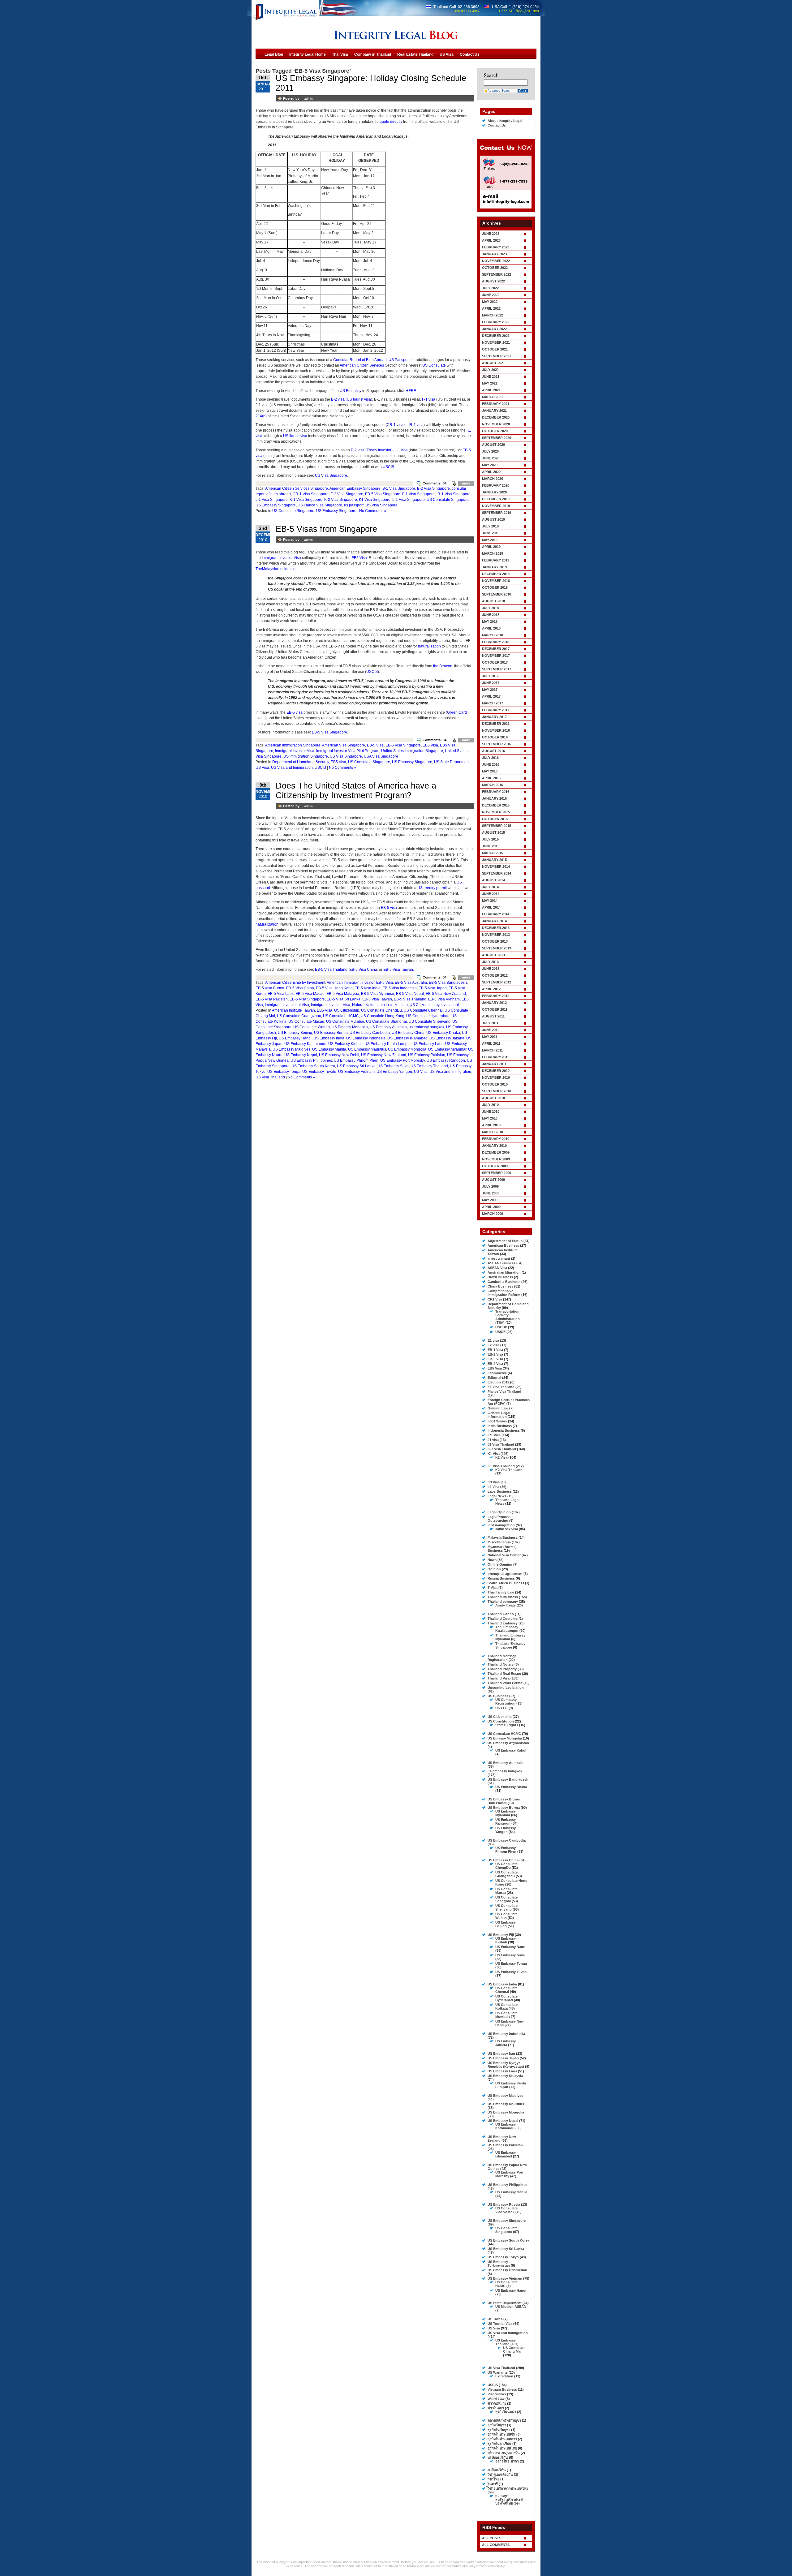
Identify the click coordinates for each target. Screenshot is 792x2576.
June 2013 (491, 969)
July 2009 (490, 1186)
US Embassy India (329, 1038)
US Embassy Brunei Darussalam (504, 1801)
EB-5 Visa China (363, 970)
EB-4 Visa (495, 1364)
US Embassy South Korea (313, 1066)
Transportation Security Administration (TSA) (508, 1317)
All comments (496, 2545)
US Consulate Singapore (448, 500)
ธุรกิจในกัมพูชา (499, 2430)
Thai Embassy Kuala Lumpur (507, 1629)
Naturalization (364, 1005)
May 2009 (490, 1200)
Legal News (497, 1496)
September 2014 (497, 873)
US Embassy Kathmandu (305, 1044)
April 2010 (491, 1125)
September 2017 (497, 669)
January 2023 (494, 254)
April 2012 (491, 989)
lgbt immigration (501, 1525)
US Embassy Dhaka (443, 1033)
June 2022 (491, 295)
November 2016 (496, 730)
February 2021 (496, 404)
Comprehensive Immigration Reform (504, 1293)
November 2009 (496, 1159)
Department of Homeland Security (301, 762)
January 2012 (494, 1003)
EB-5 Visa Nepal (410, 994)
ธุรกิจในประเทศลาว (502, 2439)
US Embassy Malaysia (505, 2076)
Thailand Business (503, 1597)
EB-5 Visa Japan (433, 988)
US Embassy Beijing (295, 1033)
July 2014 (490, 887)
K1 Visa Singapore (375, 500)
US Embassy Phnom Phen (356, 1060)
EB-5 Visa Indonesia (400, 988)
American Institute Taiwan (293, 1010)
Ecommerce (497, 1373)
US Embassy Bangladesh (508, 1779)
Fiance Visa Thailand (504, 1391)
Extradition (504, 2376)
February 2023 (496, 247)
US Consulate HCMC (341, 1016)
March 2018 (493, 635)
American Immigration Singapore (293, 745)
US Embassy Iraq (501, 2053)
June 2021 (491, 376)
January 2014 (494, 921)
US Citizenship (347, 1010)
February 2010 (496, 1139)
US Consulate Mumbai (345, 1021)
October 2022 (495, 268)
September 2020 (497, 438)
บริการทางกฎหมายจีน (504, 2453)
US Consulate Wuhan (312, 1027)
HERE (411, 391)
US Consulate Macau (306, 1021)
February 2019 (496, 560)
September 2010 (497, 1091)
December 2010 (496, 1071)
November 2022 (496, 261)
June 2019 (491, 533)
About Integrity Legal (505, 121)
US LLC (501, 1708)
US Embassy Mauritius (367, 1049)
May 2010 (490, 1118)
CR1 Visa (495, 1299)
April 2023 (491, 240)
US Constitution (501, 1721)
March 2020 (493, 479)
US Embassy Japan (503, 2058)
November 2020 (496, 424)
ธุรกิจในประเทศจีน (501, 2434)
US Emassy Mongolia (350, 1027)
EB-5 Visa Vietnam (444, 999)
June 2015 (491, 846)
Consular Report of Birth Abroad (360, 360)
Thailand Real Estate (504, 1674)
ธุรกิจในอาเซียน (499, 2444)
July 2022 (490, 288)
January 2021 (494, 411)
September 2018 (497, 594)
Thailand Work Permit (505, 1683)
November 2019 (496, 506)
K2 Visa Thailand (509, 1470)
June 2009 (491, 1193)
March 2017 (493, 703)
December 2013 (496, 928)
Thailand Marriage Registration (502, 1658)
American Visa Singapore (344, 745)
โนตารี (493, 2484)
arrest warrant (499, 1258)
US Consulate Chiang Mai (514, 2350)
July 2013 (490, 962)
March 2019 (493, 553)
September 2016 (497, 744)
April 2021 (491, 390)
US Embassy (351, 391)
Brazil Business (500, 1277)
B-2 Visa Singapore (433, 488)
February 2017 (496, 710)
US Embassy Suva (393, 1066)
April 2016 (491, 778)
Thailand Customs (503, 1619)
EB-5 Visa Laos (281, 994)
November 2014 (496, 867)
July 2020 (490, 451)
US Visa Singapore (331, 475)
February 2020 (496, 485)
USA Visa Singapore (381, 756)
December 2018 (496, 574)
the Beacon (443, 666)
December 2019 (496, 499)
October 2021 (495, 349)
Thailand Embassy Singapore (510, 1645)
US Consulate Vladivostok (506, 2210)
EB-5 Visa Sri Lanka (344, 999)
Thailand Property (502, 1669)
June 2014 (491, 894)
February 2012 (496, 996)
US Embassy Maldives (291, 1049)
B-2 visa (338, 399)
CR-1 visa (395, 425)
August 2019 (493, 519)
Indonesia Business (504, 1430)
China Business (500, 1286)
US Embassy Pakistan (427, 1055)
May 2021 (490, 383)
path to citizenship (393, 1005)
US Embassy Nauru (511, 1947)
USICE (500, 1332)
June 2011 (491, 1030)
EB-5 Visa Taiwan (398, 970)
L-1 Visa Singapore (409, 500)
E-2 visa (358, 450)
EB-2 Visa (495, 1354)
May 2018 (490, 621)
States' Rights (507, 1725)
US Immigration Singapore (306, 756)
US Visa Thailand (270, 1077)
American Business (503, 1245)
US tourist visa (359, 399)
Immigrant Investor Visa (281, 558)
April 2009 (491, 1207)
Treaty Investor (379, 450)
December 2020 (496, 417)
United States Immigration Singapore (412, 751)
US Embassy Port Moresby (402, 1060)
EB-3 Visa (495, 1359)
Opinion (494, 1569)
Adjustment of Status (505, 1241)
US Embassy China (408, 1033)
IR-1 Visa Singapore (454, 494)
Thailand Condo (501, 1614)
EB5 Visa (359, 558)
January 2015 (494, 860)
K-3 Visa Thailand (502, 1449)
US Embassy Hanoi (295, 1038)
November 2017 (496, 656)
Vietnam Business (502, 2389)
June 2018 (491, 615)
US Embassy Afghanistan (508, 1743)
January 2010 (494, 1146)
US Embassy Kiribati (345, 1044)
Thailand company (503, 1602)
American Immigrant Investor (351, 983)
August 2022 (493, 281)
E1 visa (493, 1340)
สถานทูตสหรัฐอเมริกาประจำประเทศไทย (510, 2500)
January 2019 (494, 567)
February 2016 (496, 792)
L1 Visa (493, 1487)
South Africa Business (506, 1583)
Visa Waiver (497, 2394)
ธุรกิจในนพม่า (506, 2412)
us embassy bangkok (426, 1027)
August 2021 (493, 363)
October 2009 (495, 1166)
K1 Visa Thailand (501, 1466)
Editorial (494, 1378)
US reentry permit (432, 888)
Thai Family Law (501, 1592)
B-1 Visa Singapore (399, 488)
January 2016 (494, 798)
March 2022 (493, 315)
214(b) (261, 416)
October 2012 (495, 975)
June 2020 (491, 458)
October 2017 (495, 662)
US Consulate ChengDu (381, 1010)
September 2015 (497, 826)
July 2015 (490, 839)
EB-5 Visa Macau (310, 994)
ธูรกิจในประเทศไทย (502, 2448)
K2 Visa (501, 1457)
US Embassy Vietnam (356, 1072)
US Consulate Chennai (423, 1010)
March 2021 (493, 397)
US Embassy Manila (329, 1049)
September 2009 (497, 1173)
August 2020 (493, 445)
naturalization (429, 646)
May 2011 (490, 1037)
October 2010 (495, 1084)
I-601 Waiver (497, 1421)
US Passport (399, 360)
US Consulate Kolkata (506, 2006)
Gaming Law (498, 1408)
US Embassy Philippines (311, 1060)
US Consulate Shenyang (430, 1021)
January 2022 (494, 329)
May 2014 (490, 901)
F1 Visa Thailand (501, 1387)
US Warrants (498, 2372)
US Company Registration (506, 1701)
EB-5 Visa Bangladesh (448, 983)
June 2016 (491, 764)
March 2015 (493, 853)
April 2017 (491, 696)
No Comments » (373, 511)
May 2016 (490, 771)
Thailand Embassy (503, 1623)
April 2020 (491, 472)
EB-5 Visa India (368, 988)
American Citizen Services (362, 365)
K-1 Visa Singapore (306, 500)
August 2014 (493, 880)
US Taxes (495, 2319)
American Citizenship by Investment (295, 983)
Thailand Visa (499, 1678)
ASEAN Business (501, 1263)
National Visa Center (504, 1555)
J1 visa (493, 1440)
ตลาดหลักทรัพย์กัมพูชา (504, 2420)
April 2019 (491, 547)
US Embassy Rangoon (446, 1060)
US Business (498, 1696)
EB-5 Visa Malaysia (343, 994)
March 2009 (493, 1214)
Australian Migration (504, 1272)
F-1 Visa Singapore (418, 494)
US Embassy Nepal (301, 1055)
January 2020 (494, 492)
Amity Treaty (506, 1605)
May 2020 (490, 465)
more (466, 483)
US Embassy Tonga (284, 1072)
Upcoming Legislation (506, 1688)
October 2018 (495, 587)
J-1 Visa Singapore (272, 500)
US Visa (262, 768)
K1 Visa (494, 1454)
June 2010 (491, 1112)
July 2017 (490, 676)
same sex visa (507, 1529)
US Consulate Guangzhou (299, 1016)
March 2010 (493, 1132)
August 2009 (493, 1180)
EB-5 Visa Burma (270, 988)
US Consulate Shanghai (386, 1021)
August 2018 (493, 601)
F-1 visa (429, 399)
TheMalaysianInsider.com (277, 569)
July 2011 (490, 1023)
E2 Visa (493, 1345)
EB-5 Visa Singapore (383, 494)
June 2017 (491, 683)
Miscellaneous (499, 1542)
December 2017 (496, 649)
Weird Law (496, 2399)
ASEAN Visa (497, 1268)
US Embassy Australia (388, 1027)
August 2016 (493, 751)
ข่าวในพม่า (496, 2408)
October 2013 (495, 941)
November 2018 (496, 581)
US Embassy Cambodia (370, 1033)
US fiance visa (295, 436)
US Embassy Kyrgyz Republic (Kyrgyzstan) (506, 2065)
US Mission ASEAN (511, 2307)
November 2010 (496, 1077)
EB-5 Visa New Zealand (446, 994)
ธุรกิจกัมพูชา (497, 2425)
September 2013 (497, 948)
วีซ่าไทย (493, 2479)
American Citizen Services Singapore (297, 488)
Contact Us (497, 125)
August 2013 (493, 955)
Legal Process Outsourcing (499, 1519)
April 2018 (491, 628)
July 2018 (490, 608)
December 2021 (496, 336)
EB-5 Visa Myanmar (378, 994)
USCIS (388, 467)
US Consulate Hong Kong (383, 1016)
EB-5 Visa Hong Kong (334, 988)
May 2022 (490, 302)
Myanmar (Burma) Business (502, 1549)
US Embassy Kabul (511, 1750)
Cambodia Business (504, 1282)
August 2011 (493, 1016)
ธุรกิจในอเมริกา (507, 2461)
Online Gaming (500, 1564)
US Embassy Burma (331, 1033)
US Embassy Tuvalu (319, 1072)
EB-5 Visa (375, 745)
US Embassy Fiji (501, 1935)
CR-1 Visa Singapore (311, 494)
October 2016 (495, 737)
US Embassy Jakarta (447, 1038)
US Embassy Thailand (429, 1066)
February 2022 (496, 322)
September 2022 (497, 274)
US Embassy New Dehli (339, 1055)
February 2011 (495, 1057)
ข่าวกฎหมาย (497, 2403)
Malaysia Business (503, 1537)
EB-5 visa (295, 712)
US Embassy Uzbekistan (507, 2270)
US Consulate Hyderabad (428, 1016)
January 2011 (494, 1064)
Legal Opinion (499, 1512)
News (492, 1560)
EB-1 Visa (495, 1350)
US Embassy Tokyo (503, 2257)
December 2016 (496, 724)
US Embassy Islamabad (407, 1038)
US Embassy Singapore (276, 505)
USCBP (501, 1327)
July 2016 (490, 758)
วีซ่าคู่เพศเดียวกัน (500, 2475)
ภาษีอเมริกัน (497, 2470)
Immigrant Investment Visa (287, 1005)
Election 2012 (498, 1382)
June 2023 (491, 234)
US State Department (452, 762)
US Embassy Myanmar (447, 1049)
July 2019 (490, 526)
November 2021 (496, 342)
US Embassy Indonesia (366, 1038)
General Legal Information (499, 1415)
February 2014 (496, 914)
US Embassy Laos (428, 1044)
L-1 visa (401, 450)
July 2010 (490, 1105)
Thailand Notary (501, 1664)
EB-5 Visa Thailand (331, 970)
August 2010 (493, 1098)
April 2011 (491, 1043)
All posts (492, 2538)
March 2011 (492, 1050)
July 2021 (490, 370)
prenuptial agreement (505, 1574)
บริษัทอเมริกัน (498, 2458)
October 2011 (495, 1009)
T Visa (493, 1588)
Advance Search (499, 90)
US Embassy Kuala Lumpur (387, 1044)
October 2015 (495, 819)
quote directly (391, 122)
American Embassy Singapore (355, 488)
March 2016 (493, 785)
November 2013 (496, 935)
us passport (354, 505)
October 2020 (495, 431)
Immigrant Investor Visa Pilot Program (348, 751)
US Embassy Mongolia (407, 1049)
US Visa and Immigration (292, 768)
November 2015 (496, 812)
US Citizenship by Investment (434, 1005)
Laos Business (500, 1491)
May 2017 (490, 690)
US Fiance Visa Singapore (320, 505)
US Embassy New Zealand (384, 1055)
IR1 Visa (494, 1435)
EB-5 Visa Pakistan (272, 999)
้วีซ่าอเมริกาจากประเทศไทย (508, 2488)
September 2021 (497, 356)
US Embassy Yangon (394, 1072)
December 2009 (496, 1152)
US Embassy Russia (504, 2204)
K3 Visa (494, 1482)
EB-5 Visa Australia (411, 983)
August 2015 (493, 832)
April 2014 (491, 907)
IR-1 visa (416, 425)
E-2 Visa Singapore (347, 494)
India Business (500, 1426)
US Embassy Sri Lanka (356, 1066)
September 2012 (497, 982)
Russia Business (501, 1578)
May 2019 (490, 540)
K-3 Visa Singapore (341, 500)
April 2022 (491, 308)
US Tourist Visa (500, 2324)
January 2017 (494, 717)
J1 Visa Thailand (501, 1444)
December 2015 (496, 805)
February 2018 (496, 642)
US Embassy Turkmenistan (499, 2264)
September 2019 (497, 513)
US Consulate (434, 365)
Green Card (457, 712)
